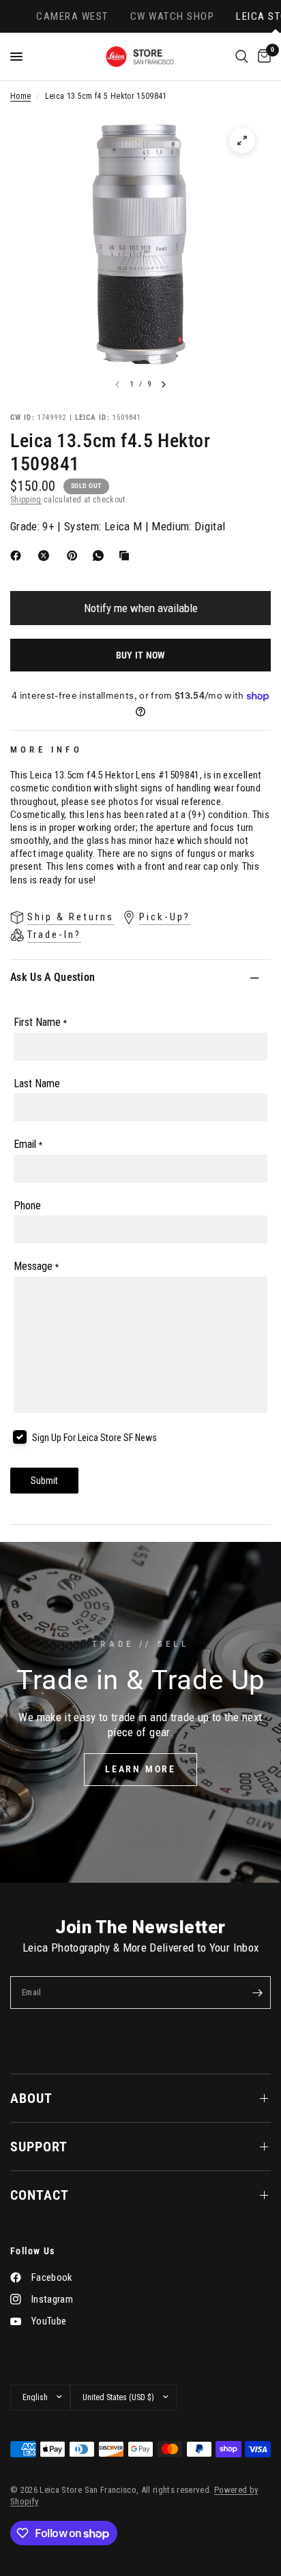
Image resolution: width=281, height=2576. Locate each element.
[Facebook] (18, 556)
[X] (46, 556)
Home (20, 96)
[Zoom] (242, 140)
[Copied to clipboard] (127, 556)
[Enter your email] (257, 1992)
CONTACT (40, 2195)
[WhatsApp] (101, 556)
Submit (44, 1481)
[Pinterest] (75, 556)
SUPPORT (39, 2147)
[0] (262, 57)
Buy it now (141, 655)
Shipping (26, 500)
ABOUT (31, 2098)
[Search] (242, 57)
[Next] (164, 384)
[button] (140, 1770)
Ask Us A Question (53, 977)
